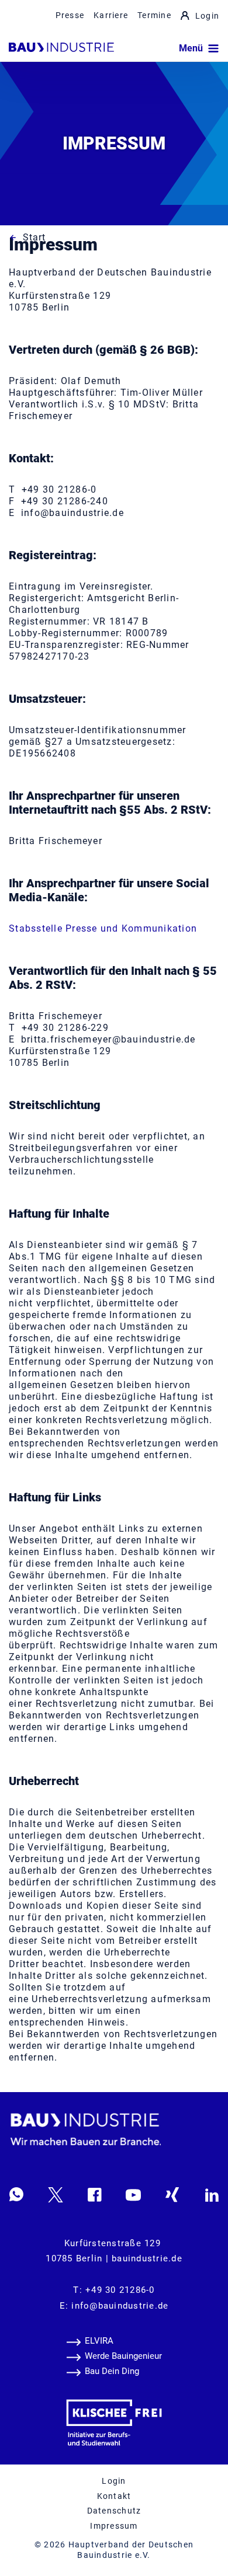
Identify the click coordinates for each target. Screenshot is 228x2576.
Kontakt (114, 2496)
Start (34, 237)
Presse (70, 15)
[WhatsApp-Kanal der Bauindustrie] (16, 2194)
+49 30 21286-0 (120, 2290)
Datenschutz (114, 2511)
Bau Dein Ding (112, 2371)
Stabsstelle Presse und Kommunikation (103, 928)
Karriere (111, 15)
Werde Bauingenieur (123, 2356)
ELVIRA (99, 2341)
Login (207, 16)
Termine (154, 15)
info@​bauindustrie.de (120, 2306)
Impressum (114, 2526)
